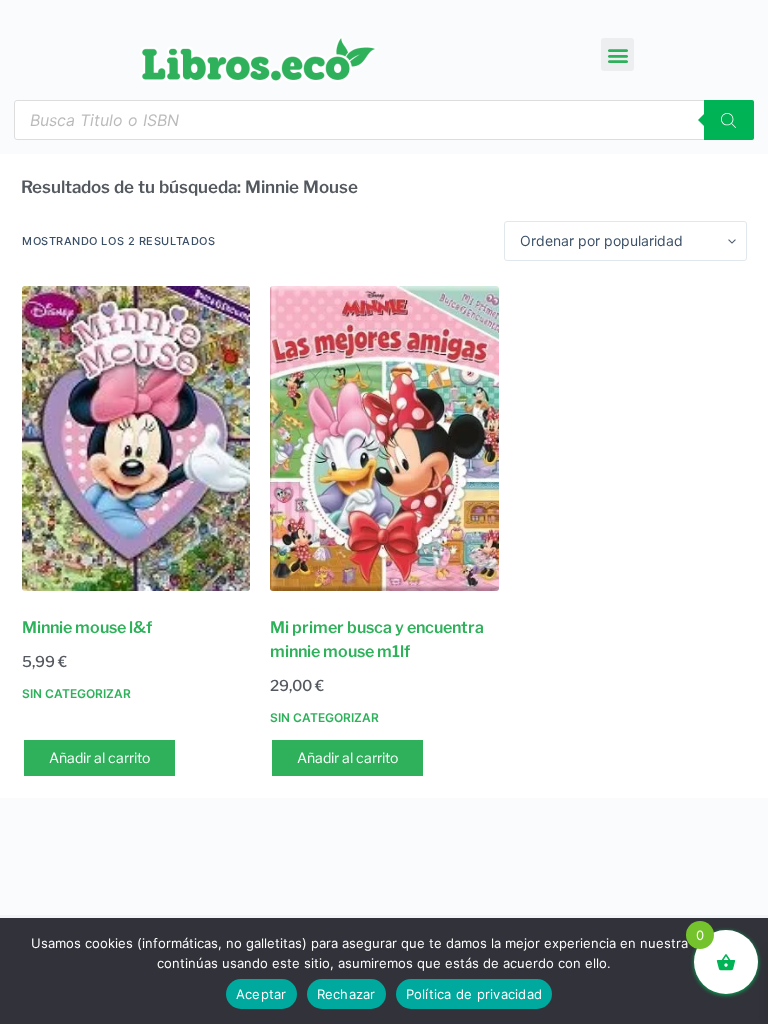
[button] (617, 54)
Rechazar (346, 994)
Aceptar (261, 994)
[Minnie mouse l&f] (136, 438)
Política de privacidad (474, 994)
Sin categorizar (76, 693)
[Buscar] (729, 120)
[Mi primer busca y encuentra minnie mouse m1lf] (384, 438)
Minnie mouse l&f (87, 627)
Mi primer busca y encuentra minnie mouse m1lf (377, 639)
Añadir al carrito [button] (99, 757)
